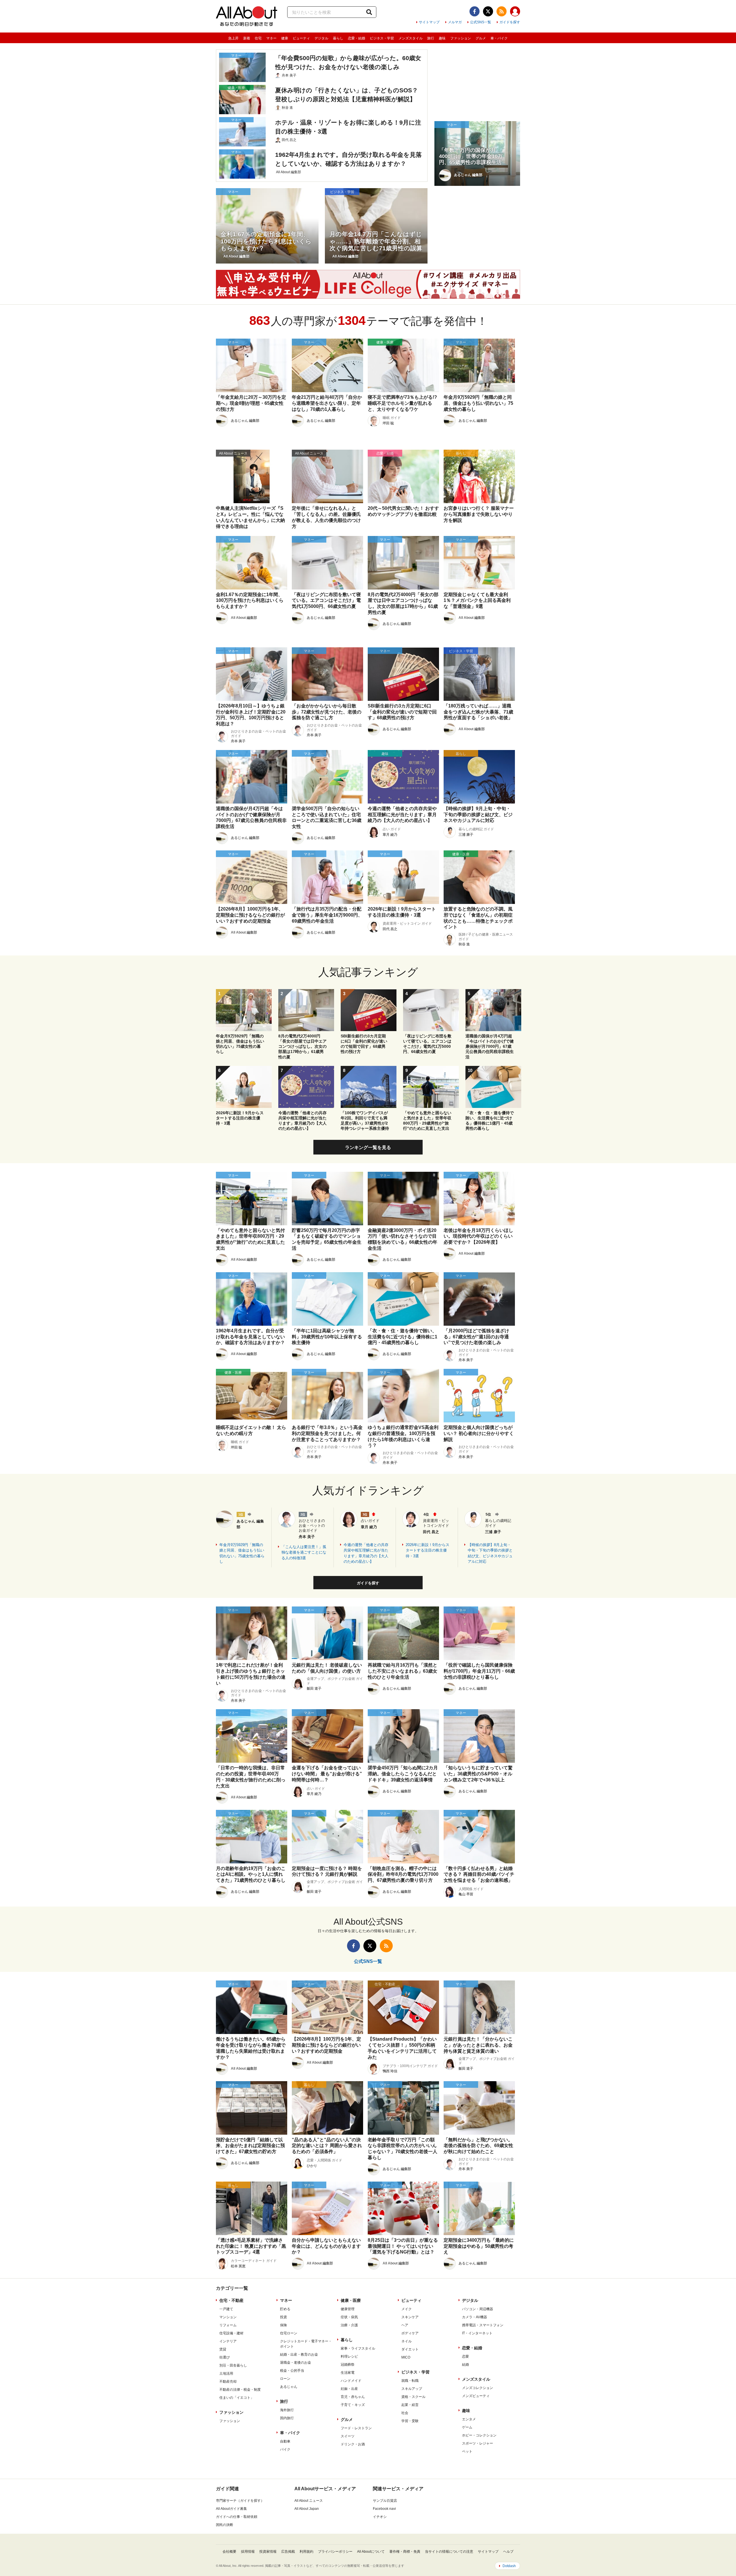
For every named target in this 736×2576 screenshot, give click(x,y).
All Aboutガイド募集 (231, 2509)
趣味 (442, 38)
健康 (285, 38)
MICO (406, 2357)
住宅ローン (289, 2333)
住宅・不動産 (231, 2300)
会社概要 (229, 2552)
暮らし (338, 38)
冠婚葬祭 (348, 2365)
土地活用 (226, 2373)
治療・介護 (349, 2325)
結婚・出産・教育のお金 (299, 2354)
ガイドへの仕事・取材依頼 (237, 2517)
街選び (225, 2357)
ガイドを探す (510, 22)
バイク (285, 2449)
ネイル (407, 2341)
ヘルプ (508, 2552)
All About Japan (307, 2509)
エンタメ (469, 2419)
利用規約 (306, 2552)
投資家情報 (268, 2552)
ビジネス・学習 (382, 38)
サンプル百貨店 (385, 2501)
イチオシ (380, 2517)
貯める (285, 2309)
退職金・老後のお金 (296, 2363)
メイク (407, 2309)
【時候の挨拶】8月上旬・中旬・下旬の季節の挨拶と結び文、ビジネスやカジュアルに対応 (490, 1553)
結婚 (465, 2365)
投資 (283, 2317)
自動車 (285, 2441)
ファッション (461, 38)
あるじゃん (289, 2387)
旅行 (431, 38)
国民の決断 (225, 2525)
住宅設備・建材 (231, 2333)
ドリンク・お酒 (353, 2444)
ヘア (405, 2325)
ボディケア (410, 2333)
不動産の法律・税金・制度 (240, 2390)
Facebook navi (384, 2509)
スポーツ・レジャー (478, 2443)
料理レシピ (349, 2356)
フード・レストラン (356, 2428)
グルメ (481, 38)
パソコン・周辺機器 (478, 2309)
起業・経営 (410, 2405)
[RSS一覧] (502, 11)
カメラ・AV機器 (475, 2317)
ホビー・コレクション (479, 2435)
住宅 (258, 38)
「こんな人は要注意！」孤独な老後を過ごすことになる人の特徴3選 (304, 1552)
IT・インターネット (477, 2333)
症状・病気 (349, 2317)
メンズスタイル (411, 38)
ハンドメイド (351, 2381)
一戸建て (226, 2309)
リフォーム (228, 2325)
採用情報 (248, 2552)
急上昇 (233, 38)
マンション (228, 2317)
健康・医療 (351, 2300)
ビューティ (301, 38)
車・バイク (499, 38)
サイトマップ (429, 22)
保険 (283, 2325)
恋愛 (465, 2356)
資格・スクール (413, 2397)
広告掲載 (288, 2552)
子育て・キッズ (353, 2405)
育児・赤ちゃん (353, 2397)
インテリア (228, 2341)
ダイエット (410, 2349)
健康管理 (348, 2309)
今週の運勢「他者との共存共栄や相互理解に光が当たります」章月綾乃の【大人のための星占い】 (366, 1553)
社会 (405, 2413)
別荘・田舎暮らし (233, 2365)
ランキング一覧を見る (368, 1147)
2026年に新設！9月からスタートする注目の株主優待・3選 (428, 1550)
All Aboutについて (371, 2552)
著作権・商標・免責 (405, 2552)
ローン (285, 2379)
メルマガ (455, 22)
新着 (247, 38)
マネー (271, 38)
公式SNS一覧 (481, 22)
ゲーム (467, 2427)
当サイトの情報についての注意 (449, 2552)
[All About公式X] (488, 11)
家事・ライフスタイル (358, 2348)
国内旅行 (287, 2418)
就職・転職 (410, 2381)
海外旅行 (287, 2410)
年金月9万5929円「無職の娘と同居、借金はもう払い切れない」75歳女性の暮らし (242, 1553)
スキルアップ (412, 2389)
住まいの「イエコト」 (237, 2398)
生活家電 (348, 2373)
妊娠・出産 (349, 2389)
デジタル (321, 38)
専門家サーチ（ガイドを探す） (240, 2501)
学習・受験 (410, 2421)
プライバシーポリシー (335, 2552)
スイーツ (348, 2436)
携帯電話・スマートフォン (483, 2325)
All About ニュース (309, 2501)
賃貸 (223, 2349)
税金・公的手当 (292, 2371)
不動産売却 (228, 2382)
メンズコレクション (478, 2388)
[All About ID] (515, 12)
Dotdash (509, 2566)
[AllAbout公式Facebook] (475, 11)
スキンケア (410, 2317)
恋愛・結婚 (356, 38)
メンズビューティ (476, 2396)
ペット (467, 2451)
